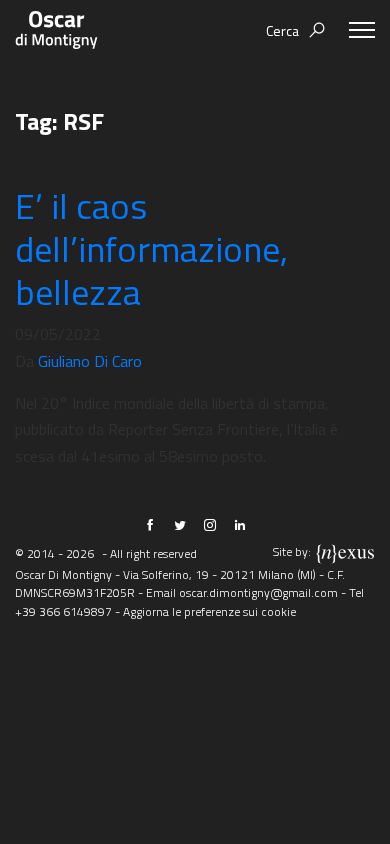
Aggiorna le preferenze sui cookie (209, 611)
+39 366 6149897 (63, 611)
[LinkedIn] (240, 525)
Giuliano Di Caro (90, 361)
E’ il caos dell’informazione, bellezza (151, 248)
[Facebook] (150, 525)
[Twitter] (180, 525)
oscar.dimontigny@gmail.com (258, 592)
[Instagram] (210, 525)
